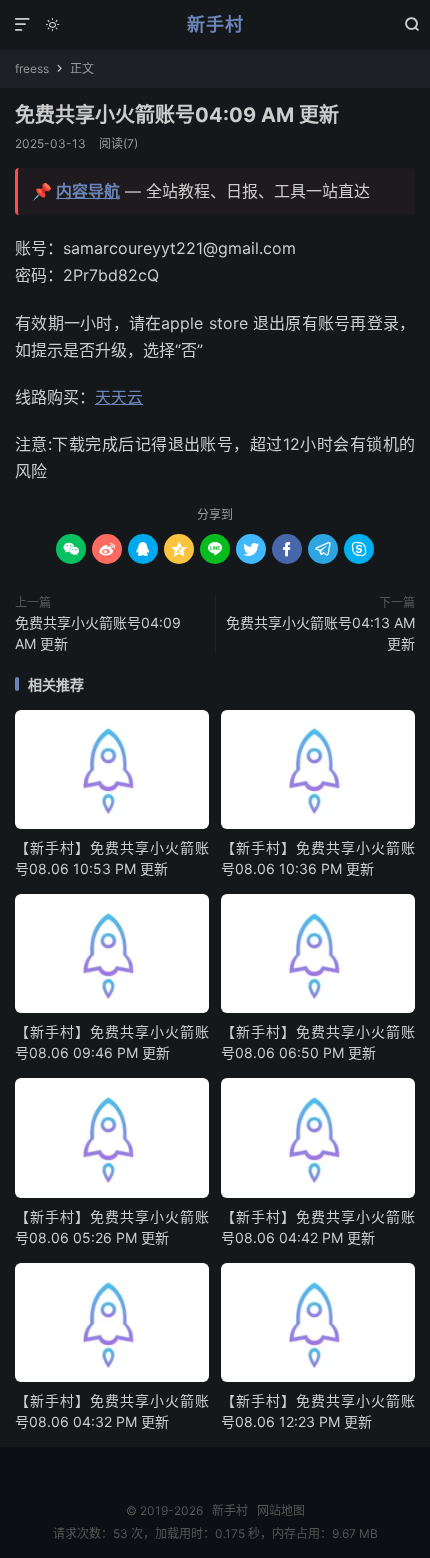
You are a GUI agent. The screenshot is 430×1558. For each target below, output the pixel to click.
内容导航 (88, 191)
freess (32, 68)
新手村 (215, 24)
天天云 (119, 397)
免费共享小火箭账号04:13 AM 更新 (320, 633)
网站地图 (281, 1510)
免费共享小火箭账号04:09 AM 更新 (177, 115)
